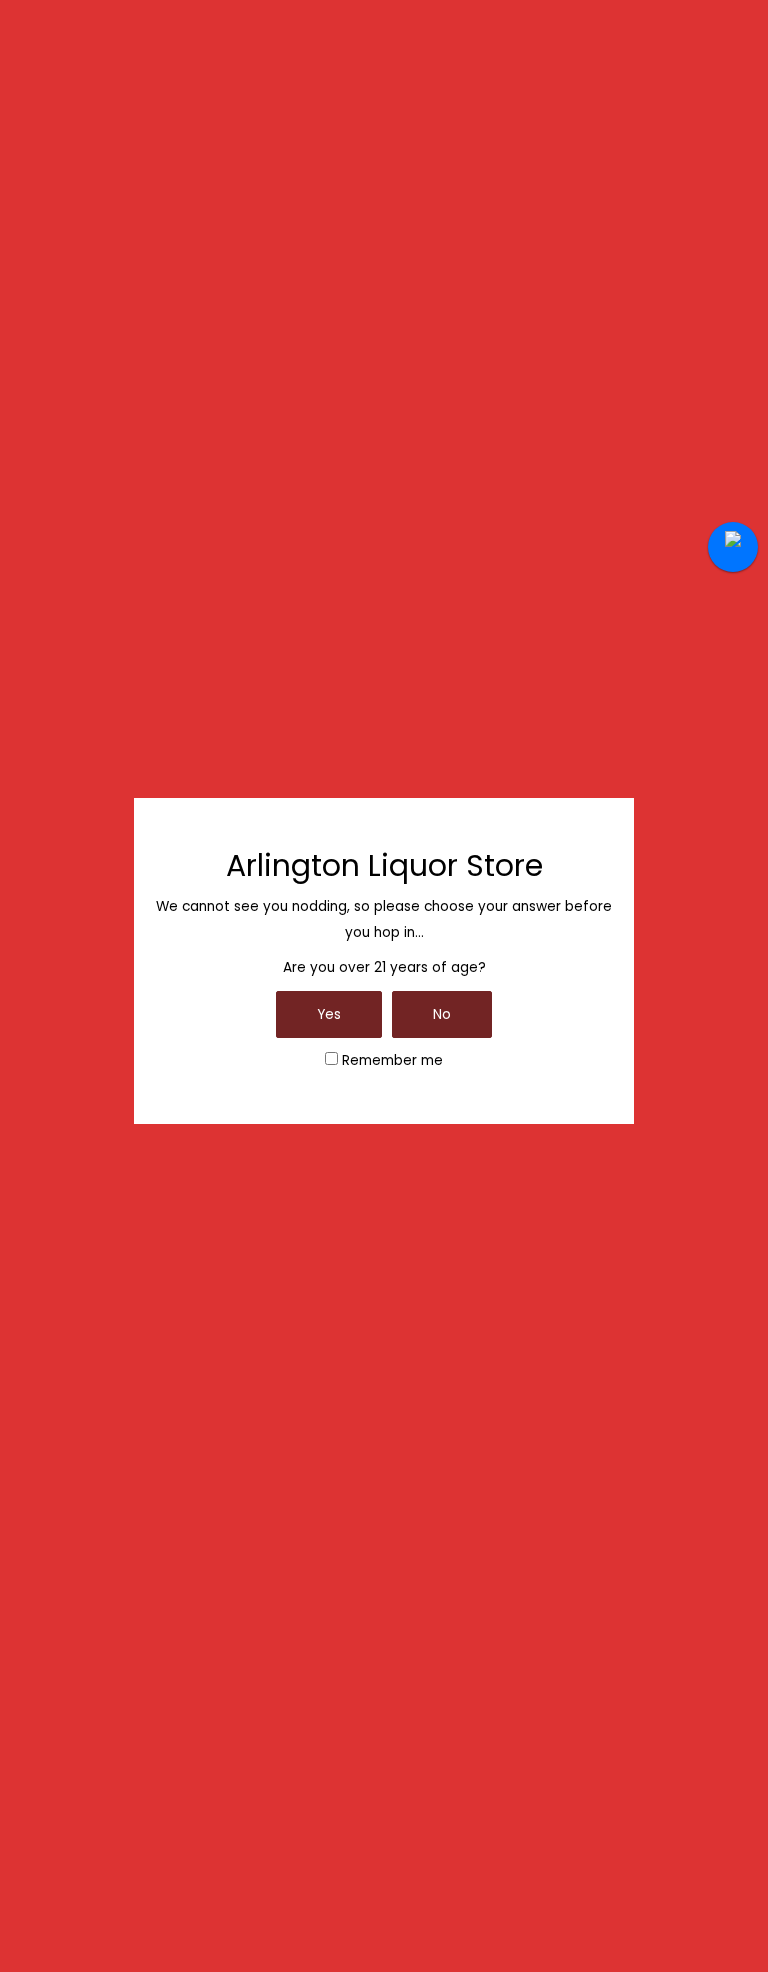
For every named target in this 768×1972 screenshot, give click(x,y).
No (442, 1014)
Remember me (390, 1060)
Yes (329, 1014)
